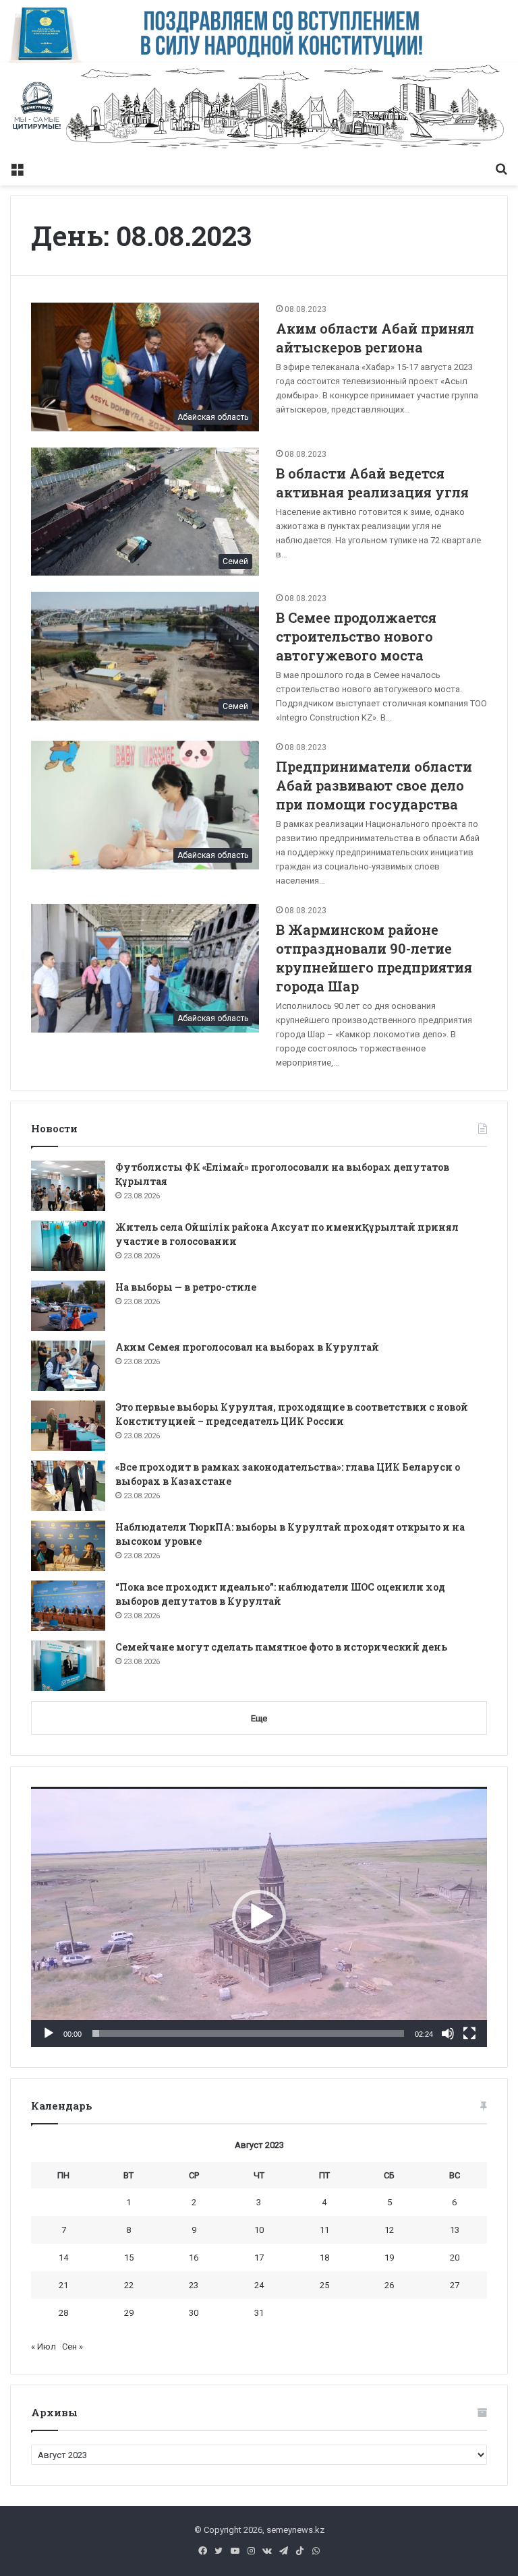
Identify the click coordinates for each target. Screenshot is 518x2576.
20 (455, 2258)
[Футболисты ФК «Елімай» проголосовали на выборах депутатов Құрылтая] (68, 1186)
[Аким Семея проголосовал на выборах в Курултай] (68, 1366)
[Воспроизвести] (49, 2033)
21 (63, 2285)
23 (194, 2285)
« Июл (44, 2347)
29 (129, 2313)
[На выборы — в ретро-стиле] (68, 1306)
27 (455, 2285)
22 (129, 2285)
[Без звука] (448, 2033)
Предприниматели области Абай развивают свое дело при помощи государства (374, 785)
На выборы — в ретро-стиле (186, 1287)
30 (194, 2313)
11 (324, 2230)
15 (129, 2258)
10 (259, 2230)
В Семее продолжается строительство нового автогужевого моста (356, 636)
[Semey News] (259, 109)
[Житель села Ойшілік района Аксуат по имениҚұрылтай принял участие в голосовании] (68, 1246)
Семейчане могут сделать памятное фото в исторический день (281, 1647)
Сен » (73, 2347)
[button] (259, 1917)
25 (324, 2285)
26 (389, 2285)
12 (389, 2230)
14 (63, 2258)
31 (259, 2313)
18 (324, 2258)
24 (259, 2285)
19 (389, 2258)
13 (455, 2230)
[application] (259, 1916)
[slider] (248, 2033)
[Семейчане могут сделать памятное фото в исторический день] (68, 1666)
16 (194, 2258)
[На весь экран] (469, 2033)
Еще (259, 1718)
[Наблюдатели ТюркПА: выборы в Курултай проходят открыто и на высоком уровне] (68, 1546)
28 (63, 2313)
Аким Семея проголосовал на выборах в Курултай (247, 1347)
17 (259, 2258)
